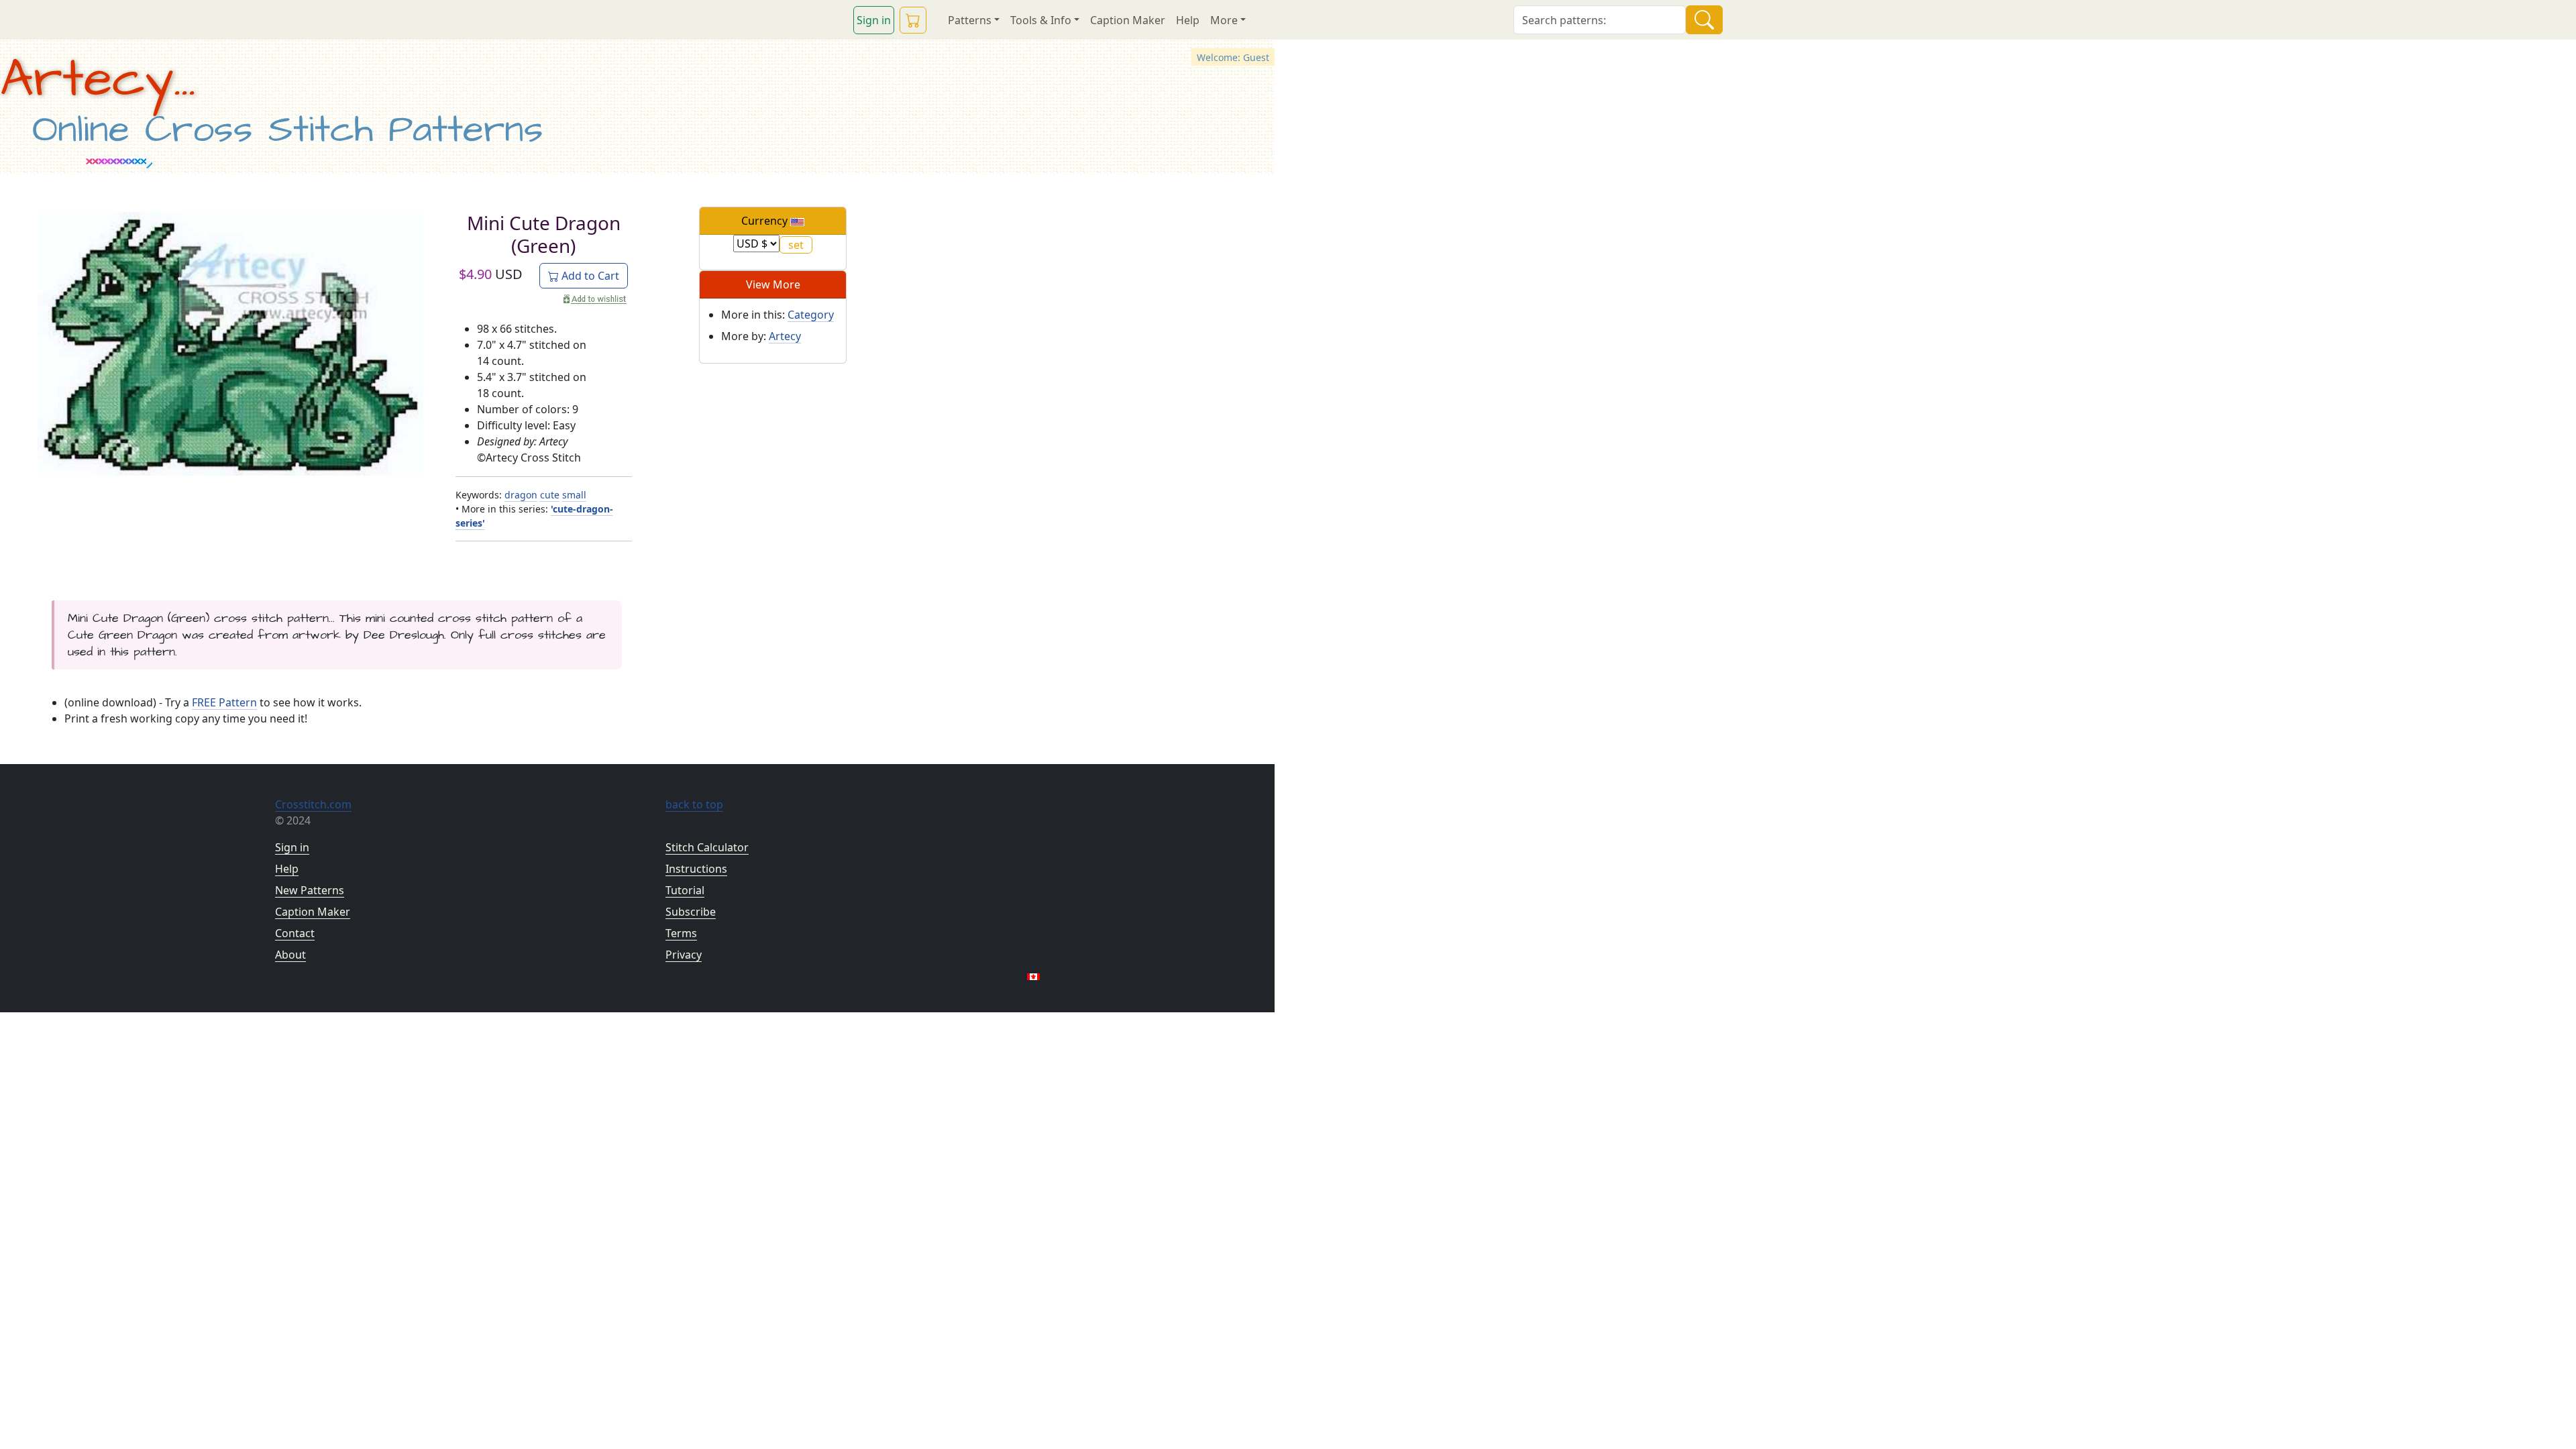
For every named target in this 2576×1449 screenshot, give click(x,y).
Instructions (696, 869)
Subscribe (691, 912)
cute (550, 495)
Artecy (785, 336)
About (290, 955)
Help (1188, 20)
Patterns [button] (970, 20)
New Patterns (310, 890)
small (574, 495)
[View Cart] (913, 20)
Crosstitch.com (313, 804)
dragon (521, 495)
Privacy (684, 955)
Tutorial (685, 890)
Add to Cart (589, 276)
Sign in (874, 20)
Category (811, 315)
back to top (694, 804)
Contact (295, 933)
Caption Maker (1128, 20)
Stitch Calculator (707, 847)
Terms (681, 933)
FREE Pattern (224, 702)
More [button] (1224, 20)
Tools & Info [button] (1041, 20)
